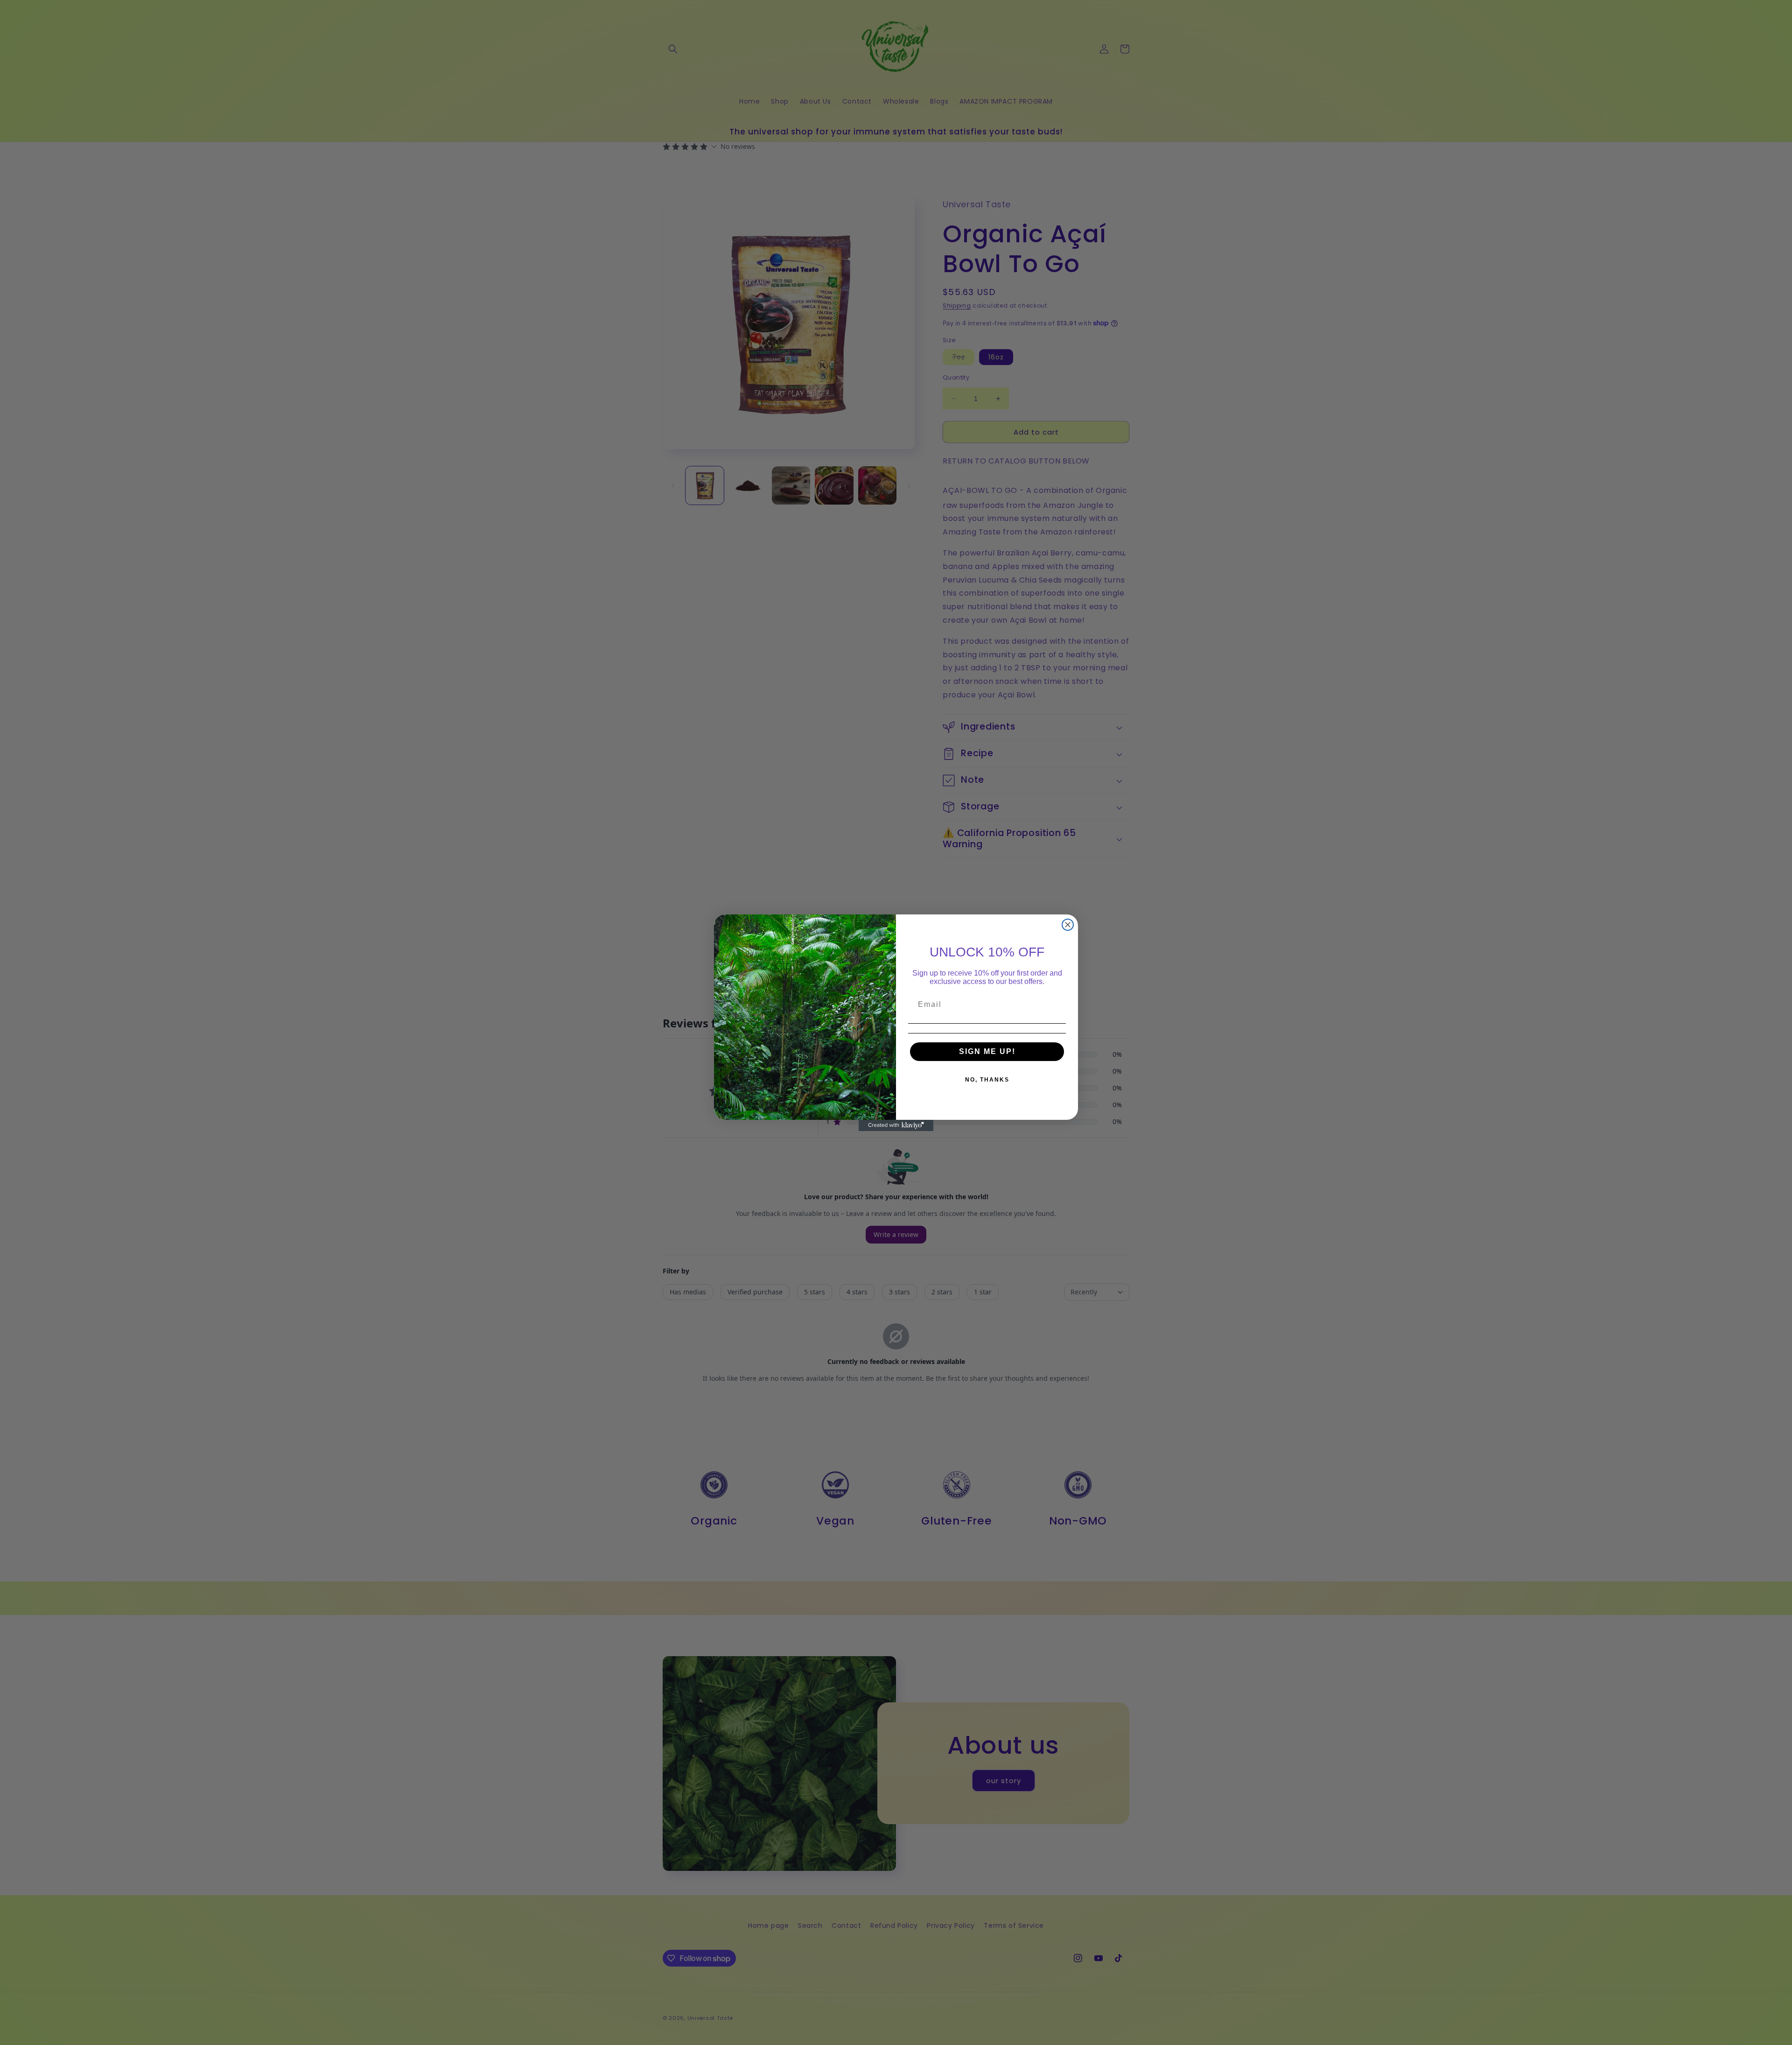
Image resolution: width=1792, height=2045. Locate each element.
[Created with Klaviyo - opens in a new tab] (896, 1125)
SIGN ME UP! (987, 1051)
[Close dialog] (1068, 925)
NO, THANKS (987, 1080)
